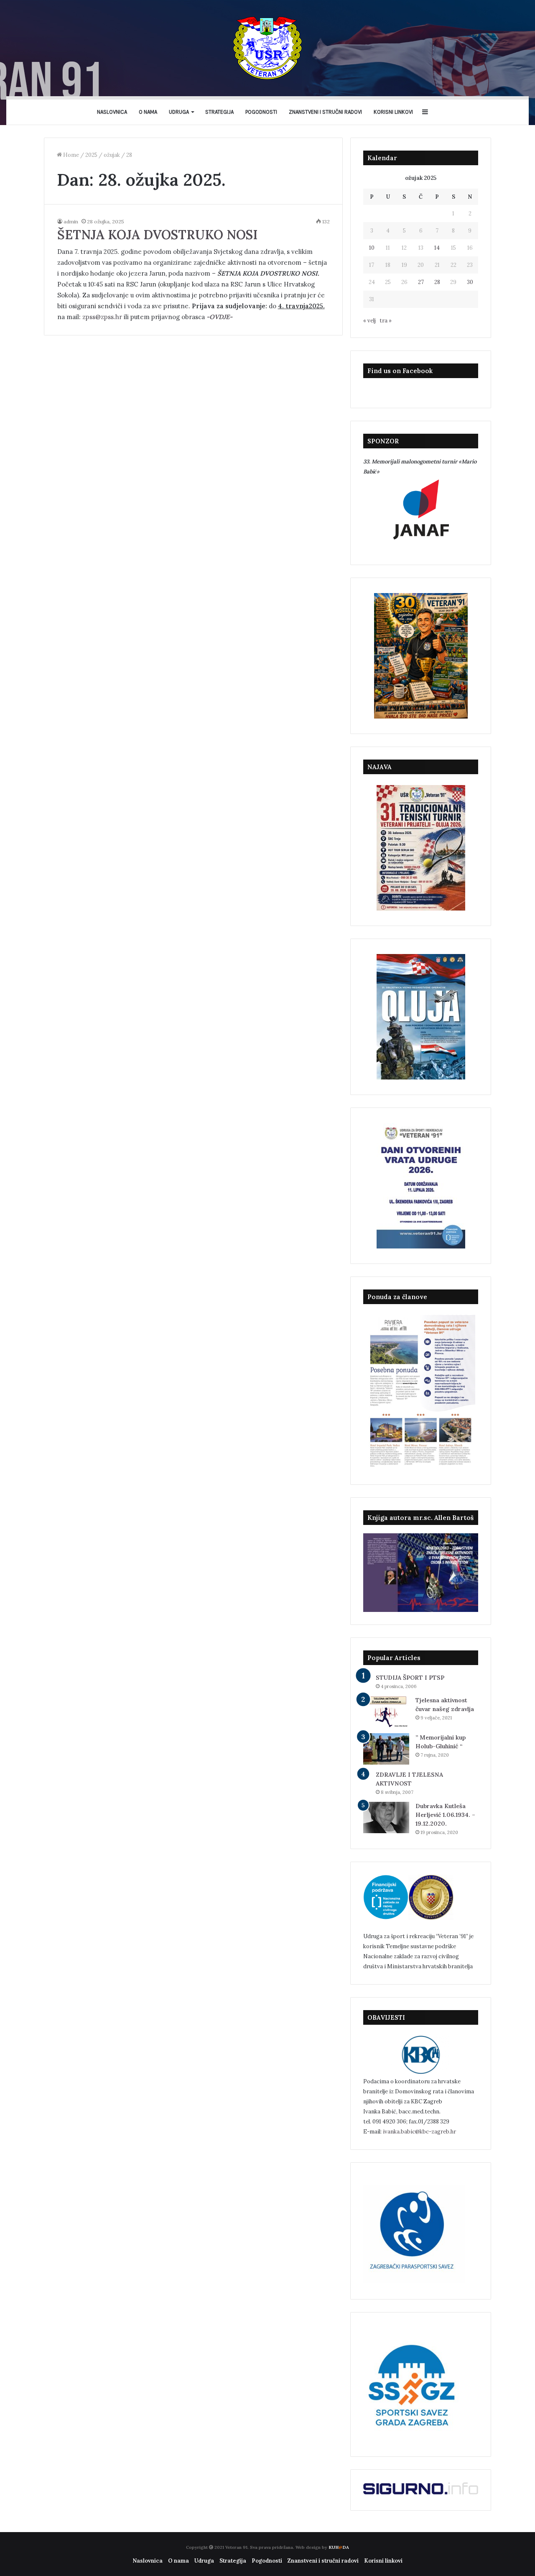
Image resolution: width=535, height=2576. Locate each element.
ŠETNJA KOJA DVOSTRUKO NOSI (158, 235)
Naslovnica (112, 112)
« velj (369, 321)
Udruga (179, 112)
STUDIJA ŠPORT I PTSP (410, 1678)
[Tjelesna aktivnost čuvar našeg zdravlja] (386, 1712)
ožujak (112, 155)
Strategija (219, 112)
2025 (91, 155)
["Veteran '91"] (267, 48)
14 (437, 248)
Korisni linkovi (393, 112)
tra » (386, 321)
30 (470, 282)
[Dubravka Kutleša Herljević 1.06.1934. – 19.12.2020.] (386, 1818)
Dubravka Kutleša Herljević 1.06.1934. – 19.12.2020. (445, 1815)
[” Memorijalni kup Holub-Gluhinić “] (386, 1749)
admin (71, 221)
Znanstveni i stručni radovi (325, 112)
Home (70, 155)
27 (421, 282)
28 (437, 282)
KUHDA (339, 2547)
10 (372, 248)
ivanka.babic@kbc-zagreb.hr (419, 2132)
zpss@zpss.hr (103, 317)
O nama (148, 112)
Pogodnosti (261, 112)
